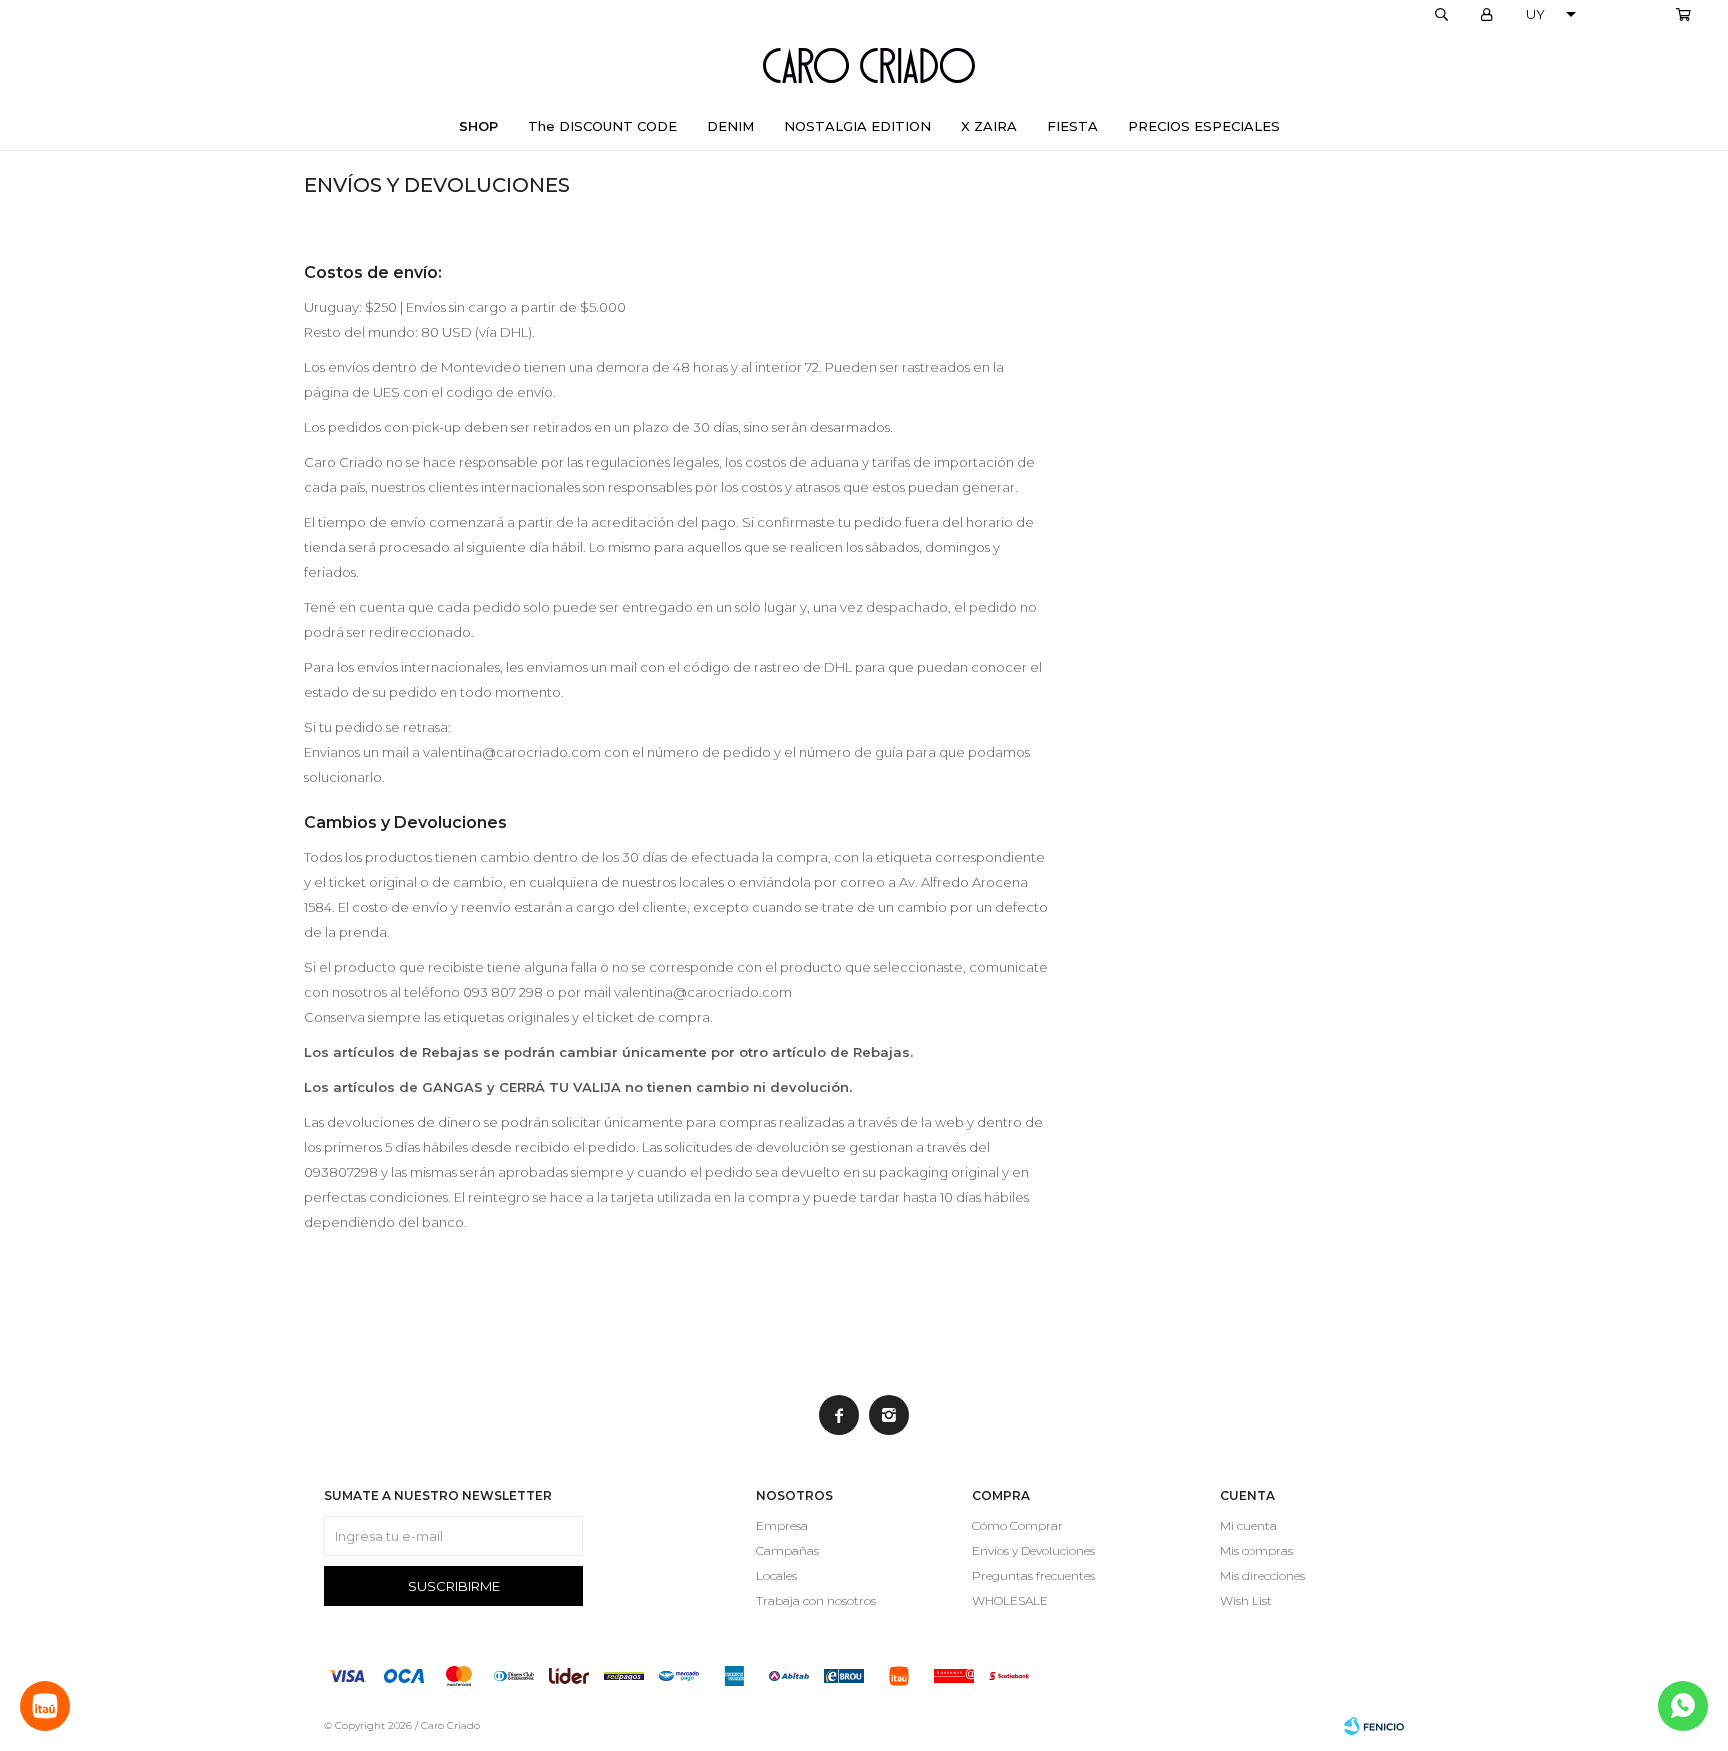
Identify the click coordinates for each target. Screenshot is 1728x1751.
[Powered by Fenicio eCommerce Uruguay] (1374, 1726)
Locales (776, 1575)
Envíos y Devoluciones (1033, 1550)
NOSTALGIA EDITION (857, 126)
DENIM (730, 126)
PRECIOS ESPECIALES (1204, 126)
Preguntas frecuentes (1033, 1575)
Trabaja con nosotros (816, 1600)
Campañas (787, 1550)
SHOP (478, 126)
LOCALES (1633, 15)
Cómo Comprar (1017, 1525)
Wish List (1246, 1600)
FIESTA (1072, 126)
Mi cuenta (1248, 1525)
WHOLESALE (1010, 1600)
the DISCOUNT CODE (602, 126)
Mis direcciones (1262, 1575)
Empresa (782, 1525)
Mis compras (1256, 1550)
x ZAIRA (989, 126)
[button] (1441, 15)
